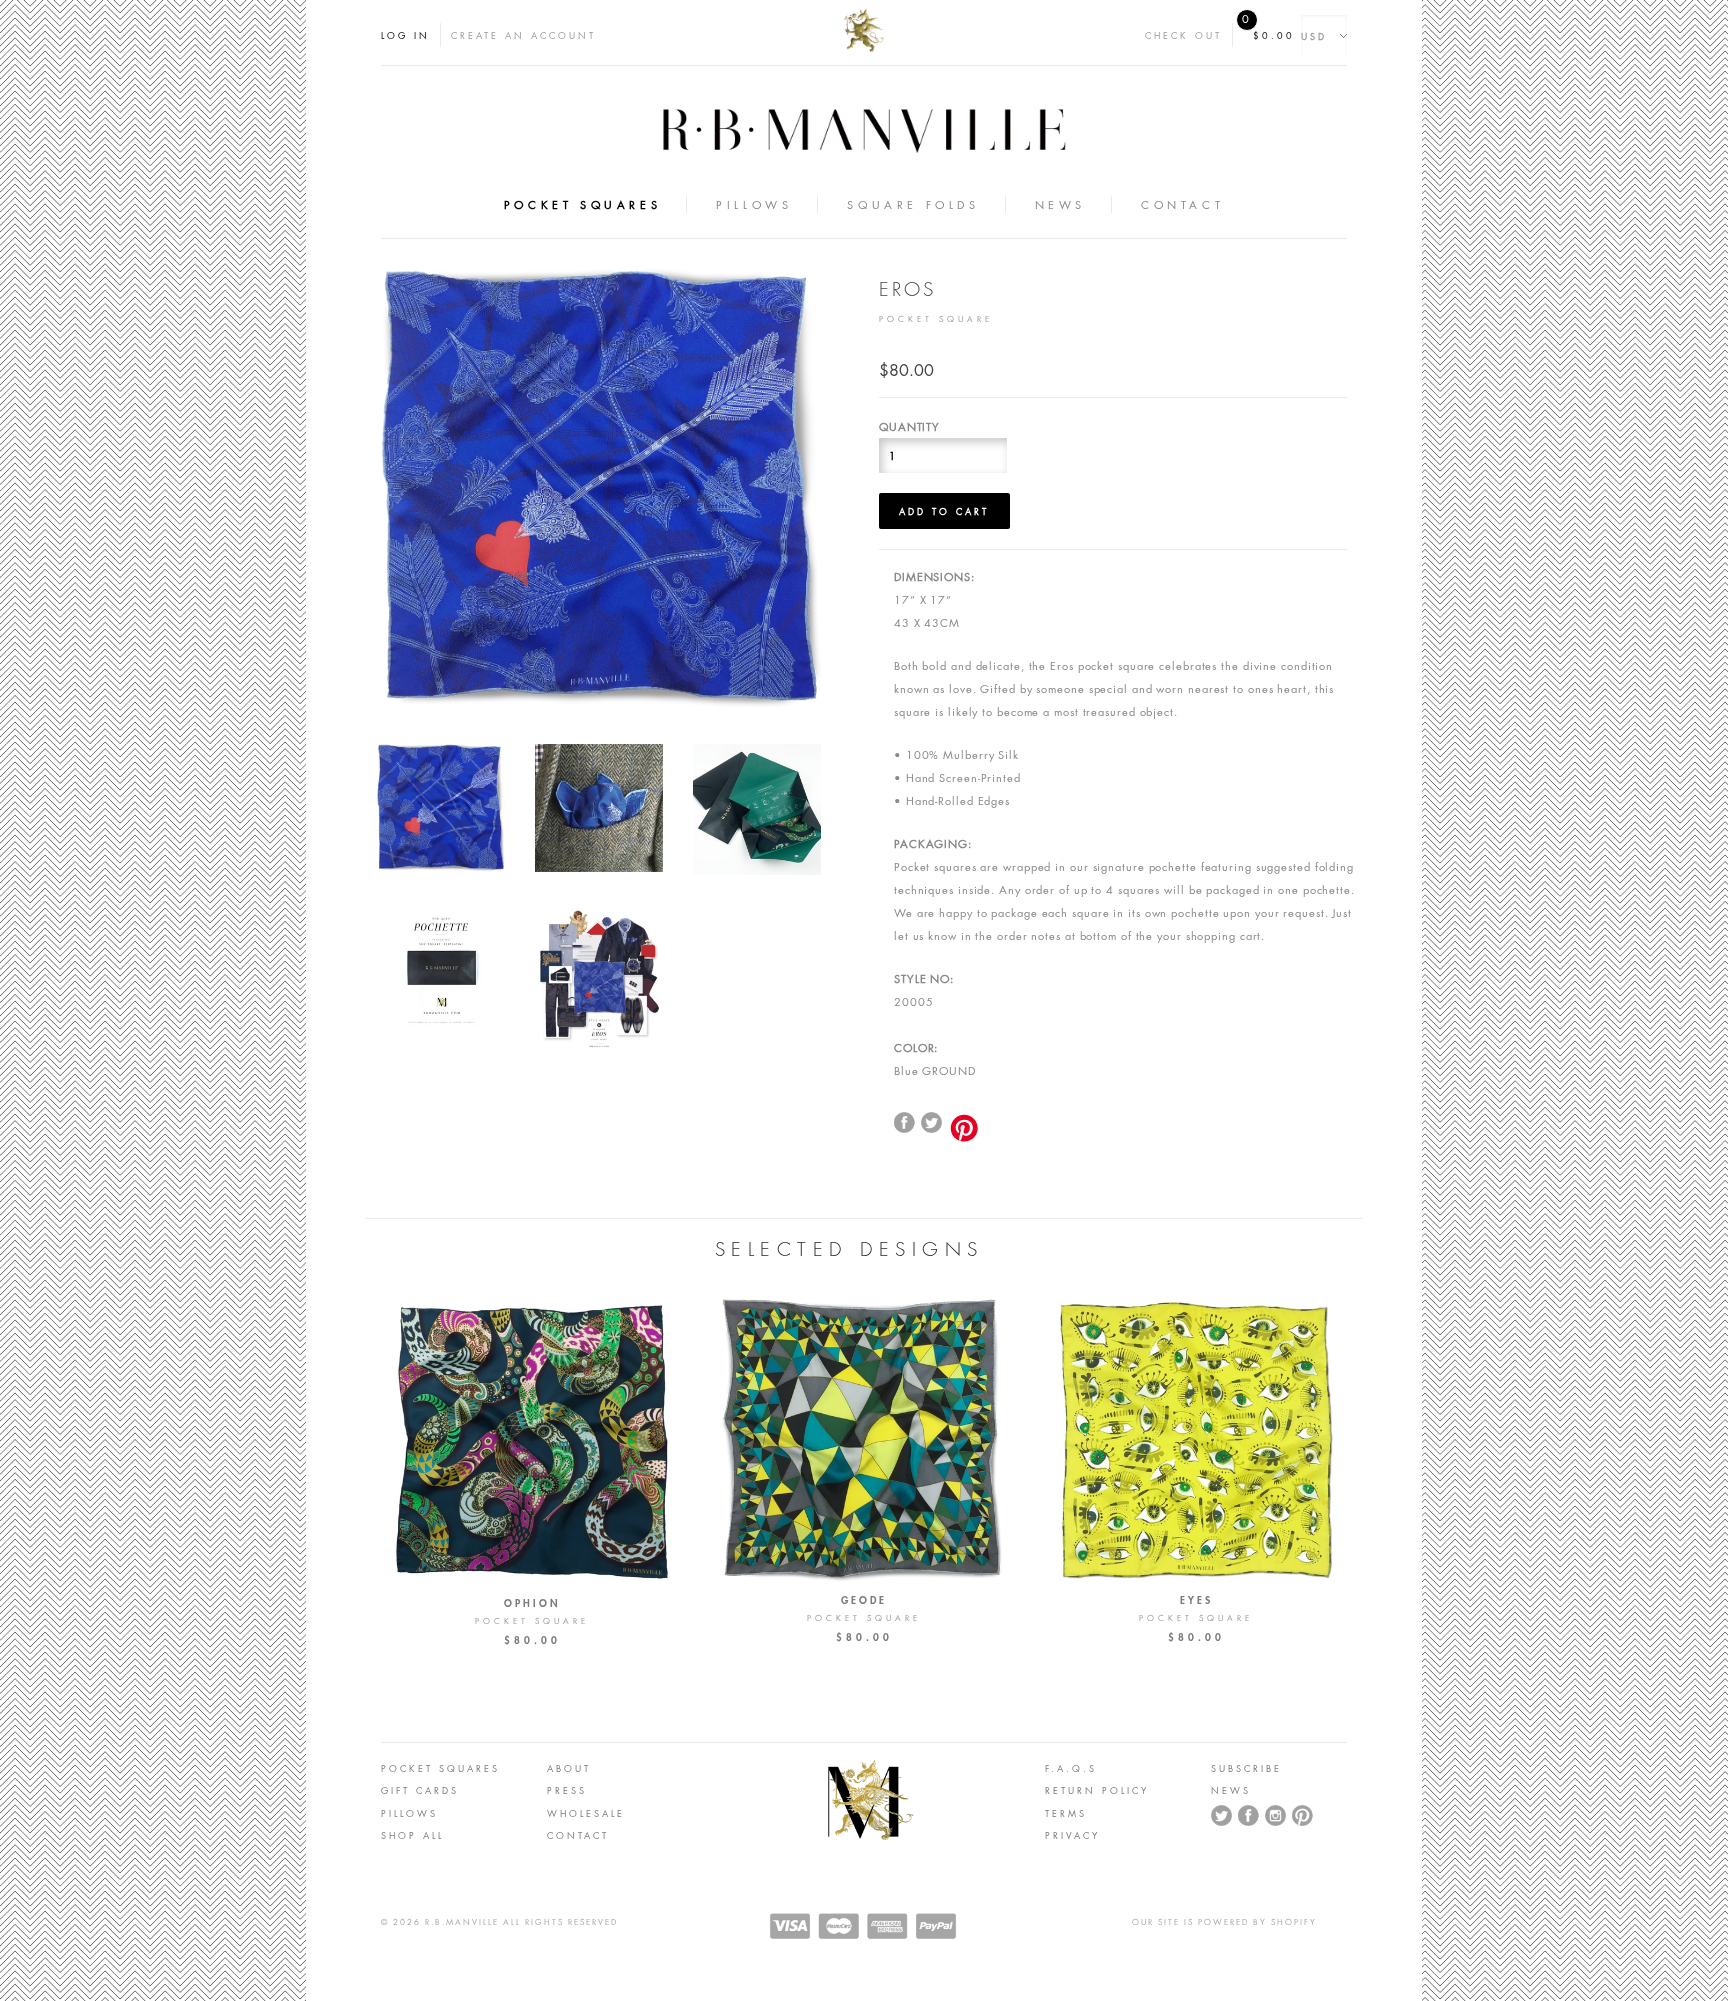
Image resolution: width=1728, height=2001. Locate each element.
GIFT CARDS (420, 1790)
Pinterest (1303, 1816)
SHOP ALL (412, 1835)
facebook (905, 1123)
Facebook (1249, 1816)
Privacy (1072, 1835)
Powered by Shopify (1257, 1922)
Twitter (932, 1123)
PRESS (567, 1790)
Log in (405, 35)
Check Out (1183, 35)
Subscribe (1246, 1768)
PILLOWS (409, 1813)
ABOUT (569, 1768)
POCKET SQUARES (440, 1768)
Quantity (909, 426)
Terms (1066, 1813)
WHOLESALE (586, 1813)
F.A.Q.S (1071, 1768)
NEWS (1231, 1790)
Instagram (1276, 1816)
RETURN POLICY (1097, 1790)
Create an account (523, 35)
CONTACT (578, 1835)
